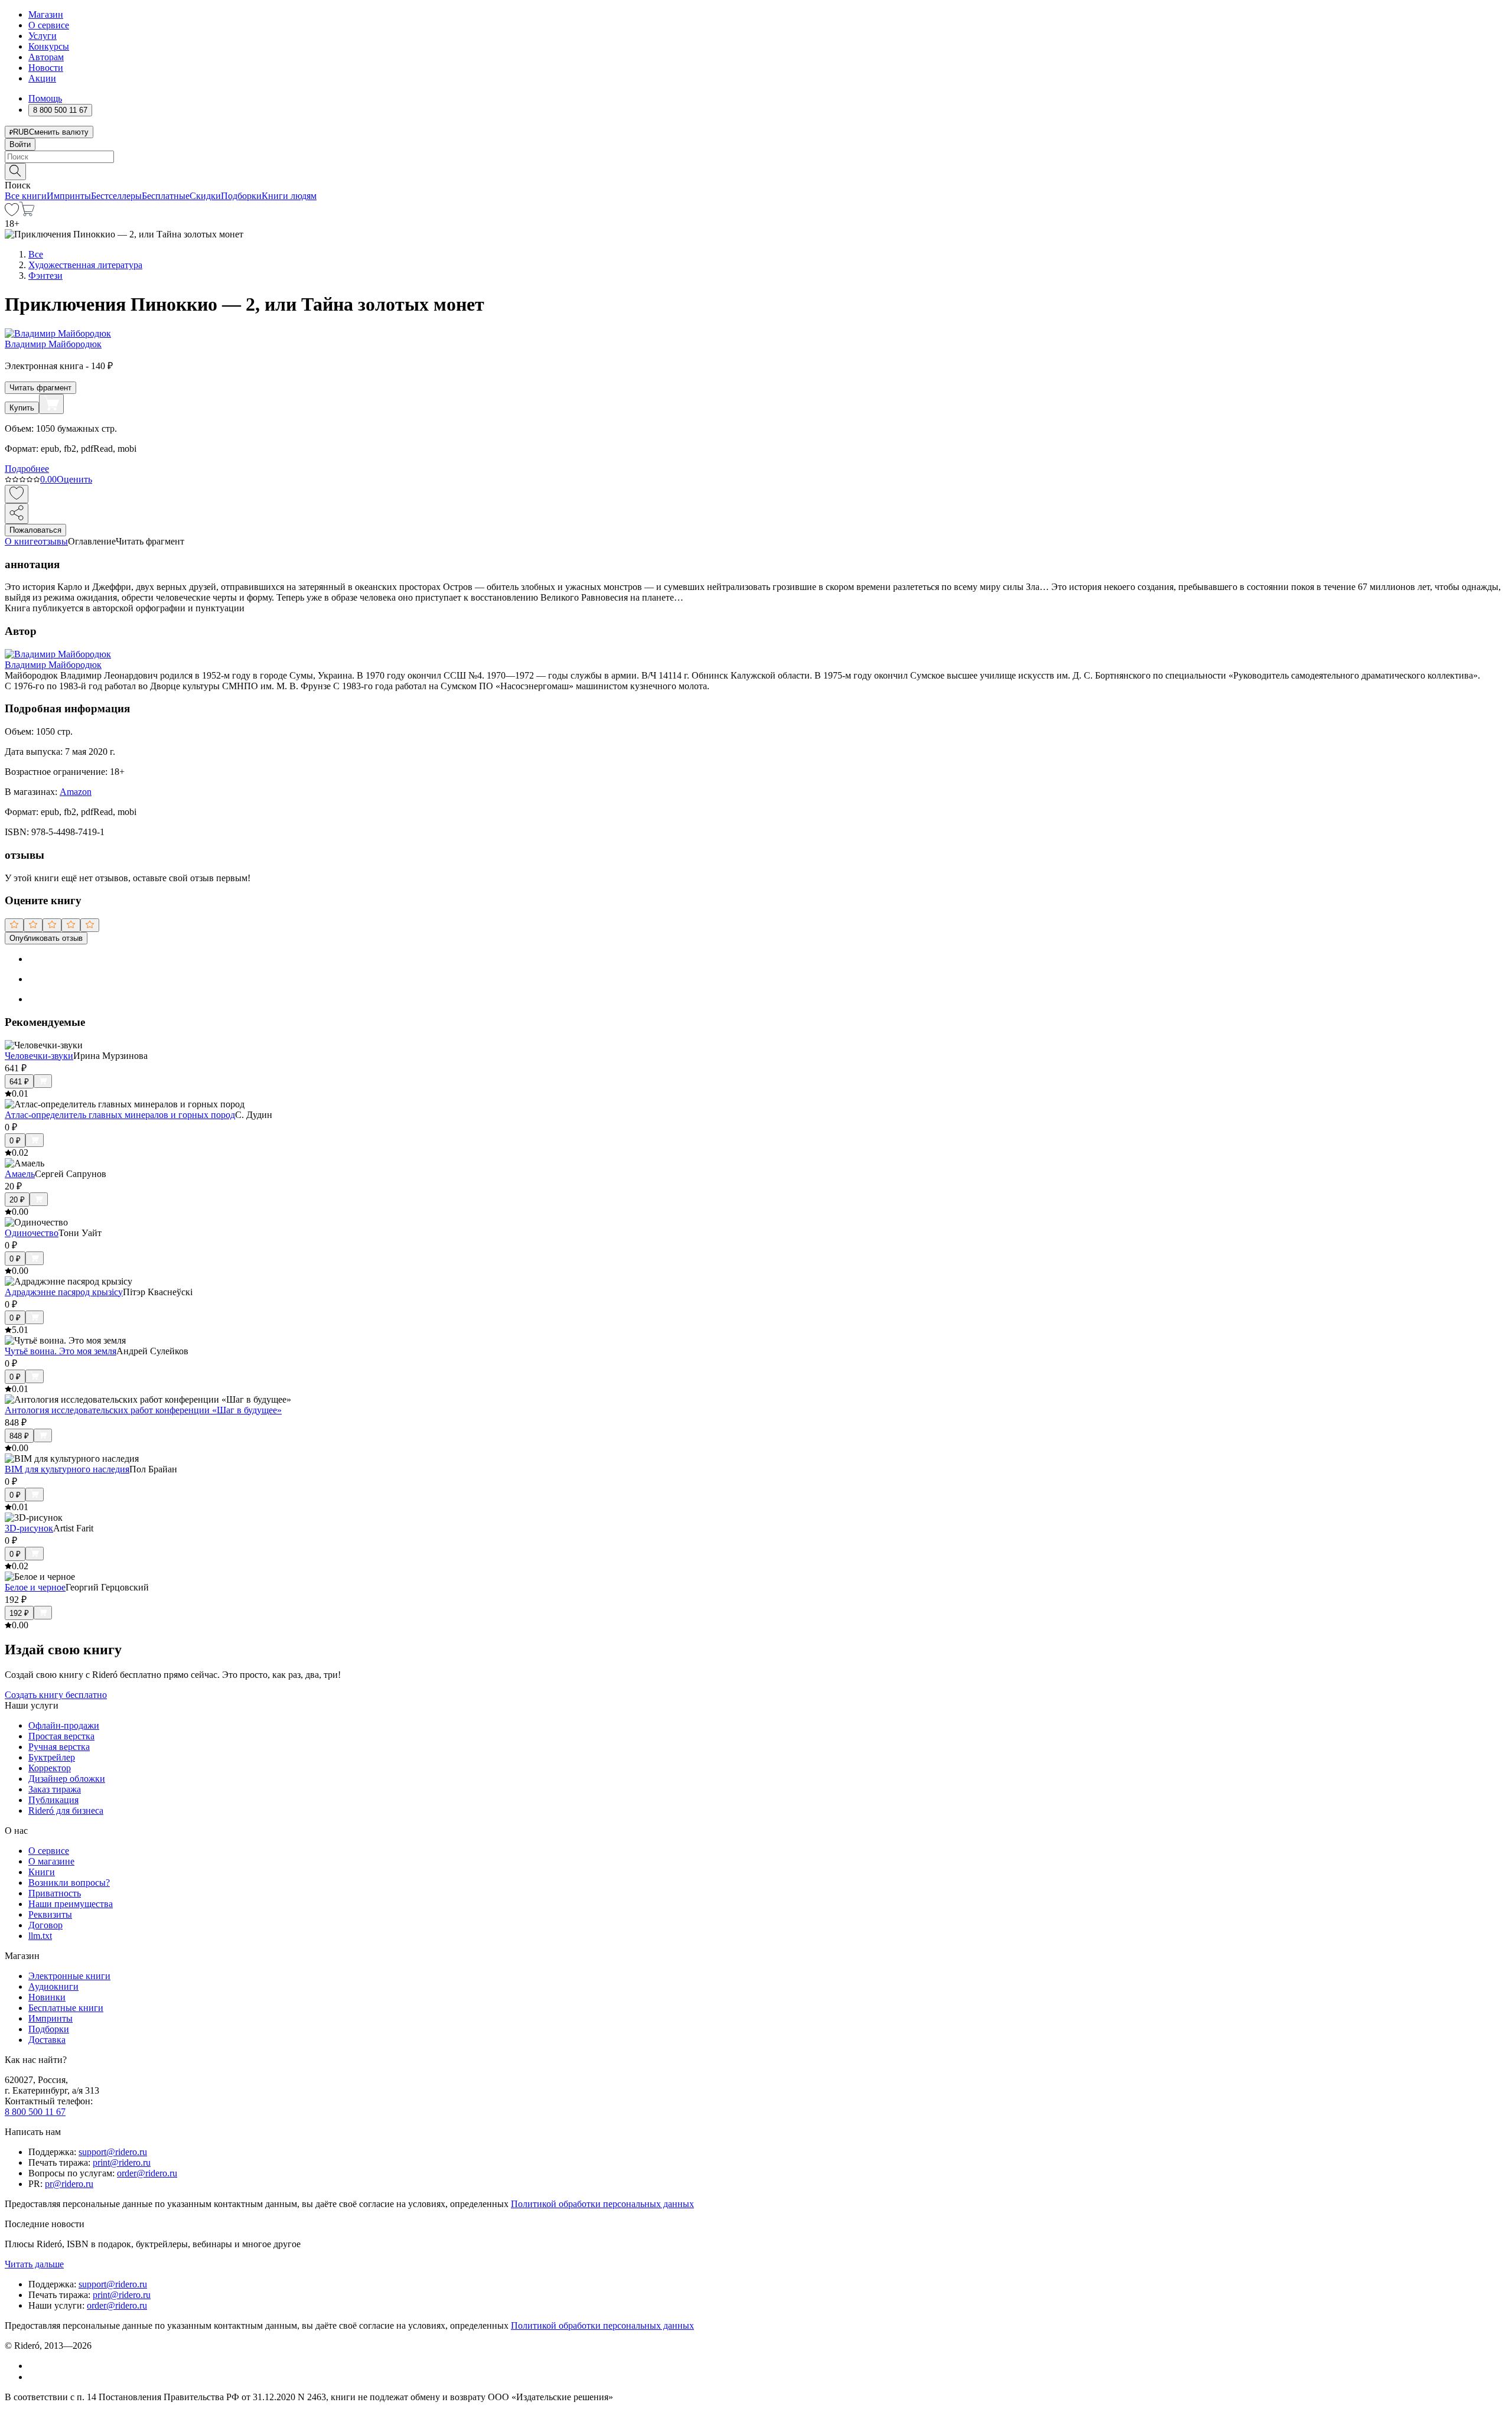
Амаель (20, 1174)
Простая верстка (61, 1736)
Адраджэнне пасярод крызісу (64, 1292)
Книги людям (289, 196)
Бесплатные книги (66, 2008)
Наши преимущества (71, 1904)
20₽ (17, 1200)
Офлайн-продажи (64, 1725)
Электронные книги (69, 1976)
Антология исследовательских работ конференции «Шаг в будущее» (143, 1410)
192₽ (19, 1613)
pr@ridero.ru (69, 2184)
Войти (20, 144)
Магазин (46, 14)
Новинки (47, 1997)
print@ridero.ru (122, 2162)
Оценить (74, 479)
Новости (46, 68)
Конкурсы (49, 46)
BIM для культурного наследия (67, 1469)
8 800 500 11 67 (35, 2112)
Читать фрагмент (40, 388)
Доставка (47, 2040)
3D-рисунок (29, 1528)
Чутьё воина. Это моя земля (61, 1351)
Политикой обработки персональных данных (602, 2204)
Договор (45, 1925)
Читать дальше (34, 2264)
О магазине (51, 1861)
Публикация (53, 1800)
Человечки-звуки (39, 1056)
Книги (42, 1872)
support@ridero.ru (113, 2152)
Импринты (69, 196)
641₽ (19, 1082)
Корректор (50, 1768)
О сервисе (49, 25)
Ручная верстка (59, 1747)
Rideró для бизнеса (66, 1810)
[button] (756, 171)
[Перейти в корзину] (27, 213)
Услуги (43, 36)
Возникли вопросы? (69, 1883)
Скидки (205, 196)
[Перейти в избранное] (12, 213)
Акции (42, 78)
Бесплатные (166, 196)
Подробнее (27, 469)
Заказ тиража (55, 1789)
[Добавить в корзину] (51, 404)
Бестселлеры (116, 196)
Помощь (45, 98)
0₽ (15, 1141)
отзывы (53, 541)
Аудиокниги (53, 1986)
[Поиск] (15, 172)
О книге (21, 541)
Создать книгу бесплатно (56, 1695)
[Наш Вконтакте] (35, 2366)
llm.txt (40, 1936)
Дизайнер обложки (67, 1779)
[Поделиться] (17, 514)
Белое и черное (35, 1587)
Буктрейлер (52, 1757)
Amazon (76, 792)
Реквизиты (50, 1914)
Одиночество (32, 1233)
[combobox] (756, 157)
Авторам (46, 57)
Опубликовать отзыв (46, 938)
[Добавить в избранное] (17, 494)
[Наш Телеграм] (33, 2377)
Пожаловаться (35, 530)
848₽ (19, 1436)
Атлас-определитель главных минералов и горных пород (120, 1115)
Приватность (55, 1893)
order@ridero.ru (147, 2173)
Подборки (241, 196)
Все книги (26, 196)
